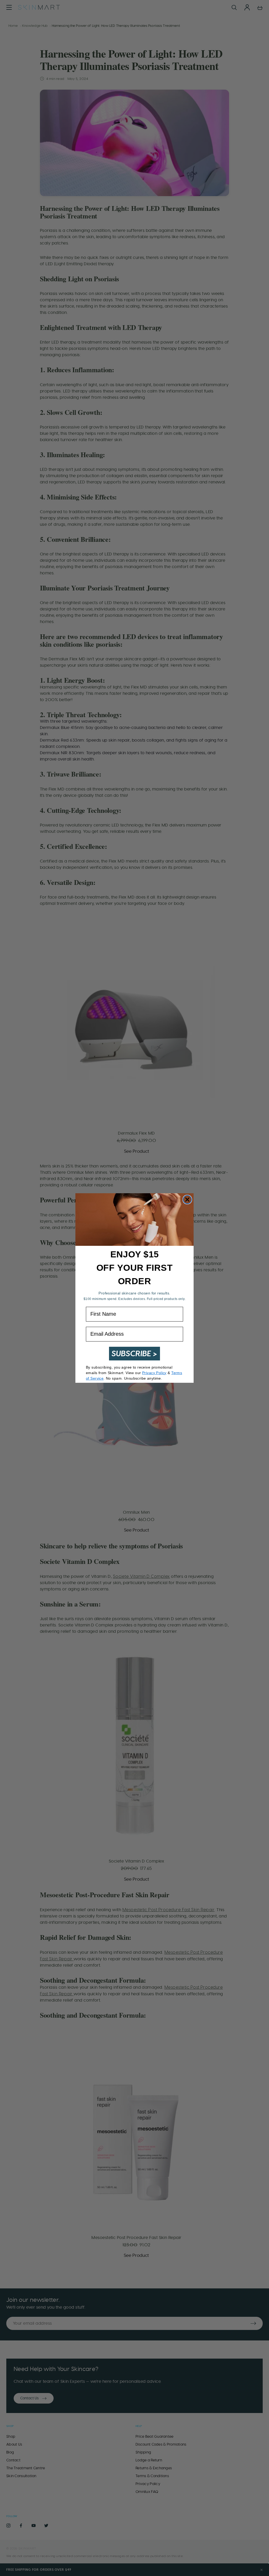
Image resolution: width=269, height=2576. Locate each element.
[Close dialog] (187, 1200)
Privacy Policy (154, 1373)
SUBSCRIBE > (134, 1353)
